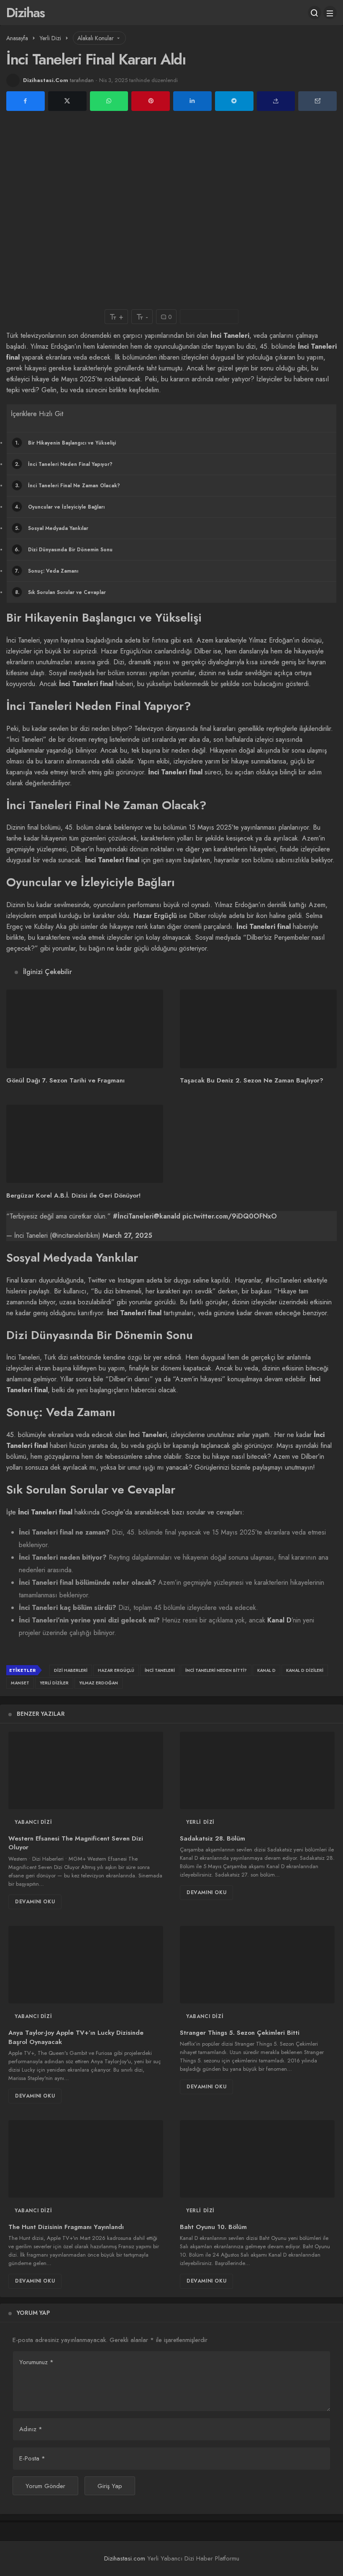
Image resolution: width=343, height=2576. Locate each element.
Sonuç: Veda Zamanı (47, 571)
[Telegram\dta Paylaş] (234, 101)
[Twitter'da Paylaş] (67, 101)
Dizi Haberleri (71, 1670)
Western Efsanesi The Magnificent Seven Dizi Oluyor (76, 1843)
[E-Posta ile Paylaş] (317, 101)
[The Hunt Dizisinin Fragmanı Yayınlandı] (86, 2159)
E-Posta (32, 2458)
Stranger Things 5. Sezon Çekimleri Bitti (240, 2033)
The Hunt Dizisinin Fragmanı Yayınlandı (66, 2227)
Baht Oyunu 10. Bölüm (213, 2227)
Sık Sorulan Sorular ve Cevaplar (61, 592)
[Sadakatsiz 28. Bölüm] (257, 1770)
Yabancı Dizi (33, 1822)
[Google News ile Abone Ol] (209, 317)
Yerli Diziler (54, 1683)
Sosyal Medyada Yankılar (52, 528)
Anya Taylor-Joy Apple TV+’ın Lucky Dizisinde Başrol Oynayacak (76, 2037)
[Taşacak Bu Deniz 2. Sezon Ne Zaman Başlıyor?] (258, 1029)
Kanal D (279, 1620)
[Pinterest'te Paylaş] (151, 101)
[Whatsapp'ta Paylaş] (109, 101)
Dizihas (25, 13)
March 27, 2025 (127, 1235)
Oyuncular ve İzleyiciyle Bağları (60, 507)
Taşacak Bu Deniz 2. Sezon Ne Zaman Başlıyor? (252, 1081)
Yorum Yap (33, 2313)
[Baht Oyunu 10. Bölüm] (257, 2159)
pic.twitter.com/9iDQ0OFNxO (230, 1216)
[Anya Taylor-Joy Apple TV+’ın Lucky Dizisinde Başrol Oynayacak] (86, 1965)
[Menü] (330, 13)
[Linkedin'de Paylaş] (192, 101)
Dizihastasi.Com (46, 80)
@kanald (167, 1216)
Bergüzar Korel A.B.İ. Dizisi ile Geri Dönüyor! (73, 1195)
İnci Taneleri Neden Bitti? (216, 1670)
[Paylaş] (276, 101)
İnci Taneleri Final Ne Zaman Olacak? (68, 486)
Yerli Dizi (200, 1822)
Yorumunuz (36, 2362)
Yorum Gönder (45, 2486)
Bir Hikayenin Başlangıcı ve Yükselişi (65, 443)
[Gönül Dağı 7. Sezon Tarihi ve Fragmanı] (85, 1029)
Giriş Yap (110, 2486)
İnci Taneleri (148, 1435)
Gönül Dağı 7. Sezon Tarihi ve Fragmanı (65, 1081)
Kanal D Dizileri (305, 1670)
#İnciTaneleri (133, 1216)
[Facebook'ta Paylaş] (26, 101)
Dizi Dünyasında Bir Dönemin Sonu (64, 550)
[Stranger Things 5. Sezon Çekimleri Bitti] (257, 1965)
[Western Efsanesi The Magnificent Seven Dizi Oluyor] (86, 1770)
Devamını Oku (35, 1902)
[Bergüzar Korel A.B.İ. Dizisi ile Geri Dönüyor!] (85, 1144)
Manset (20, 1683)
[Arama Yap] (315, 13)
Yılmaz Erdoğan (99, 1683)
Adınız (31, 2429)
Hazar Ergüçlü (155, 916)
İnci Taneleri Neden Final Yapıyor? (64, 464)
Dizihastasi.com (125, 2558)
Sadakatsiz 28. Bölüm (212, 1838)
